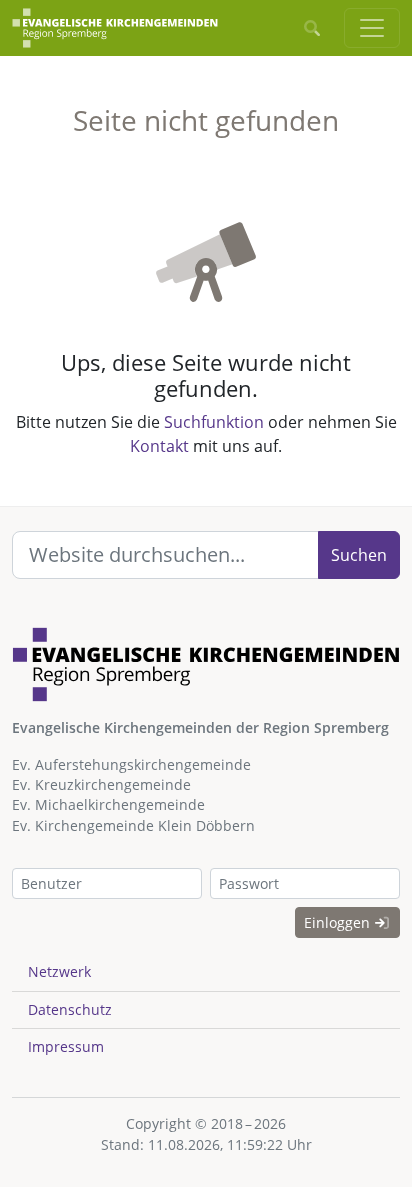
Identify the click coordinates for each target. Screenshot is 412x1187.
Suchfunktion (214, 422)
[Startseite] (115, 28)
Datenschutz (70, 1009)
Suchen (359, 555)
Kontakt (159, 446)
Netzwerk (59, 971)
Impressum (66, 1046)
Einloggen (339, 922)
